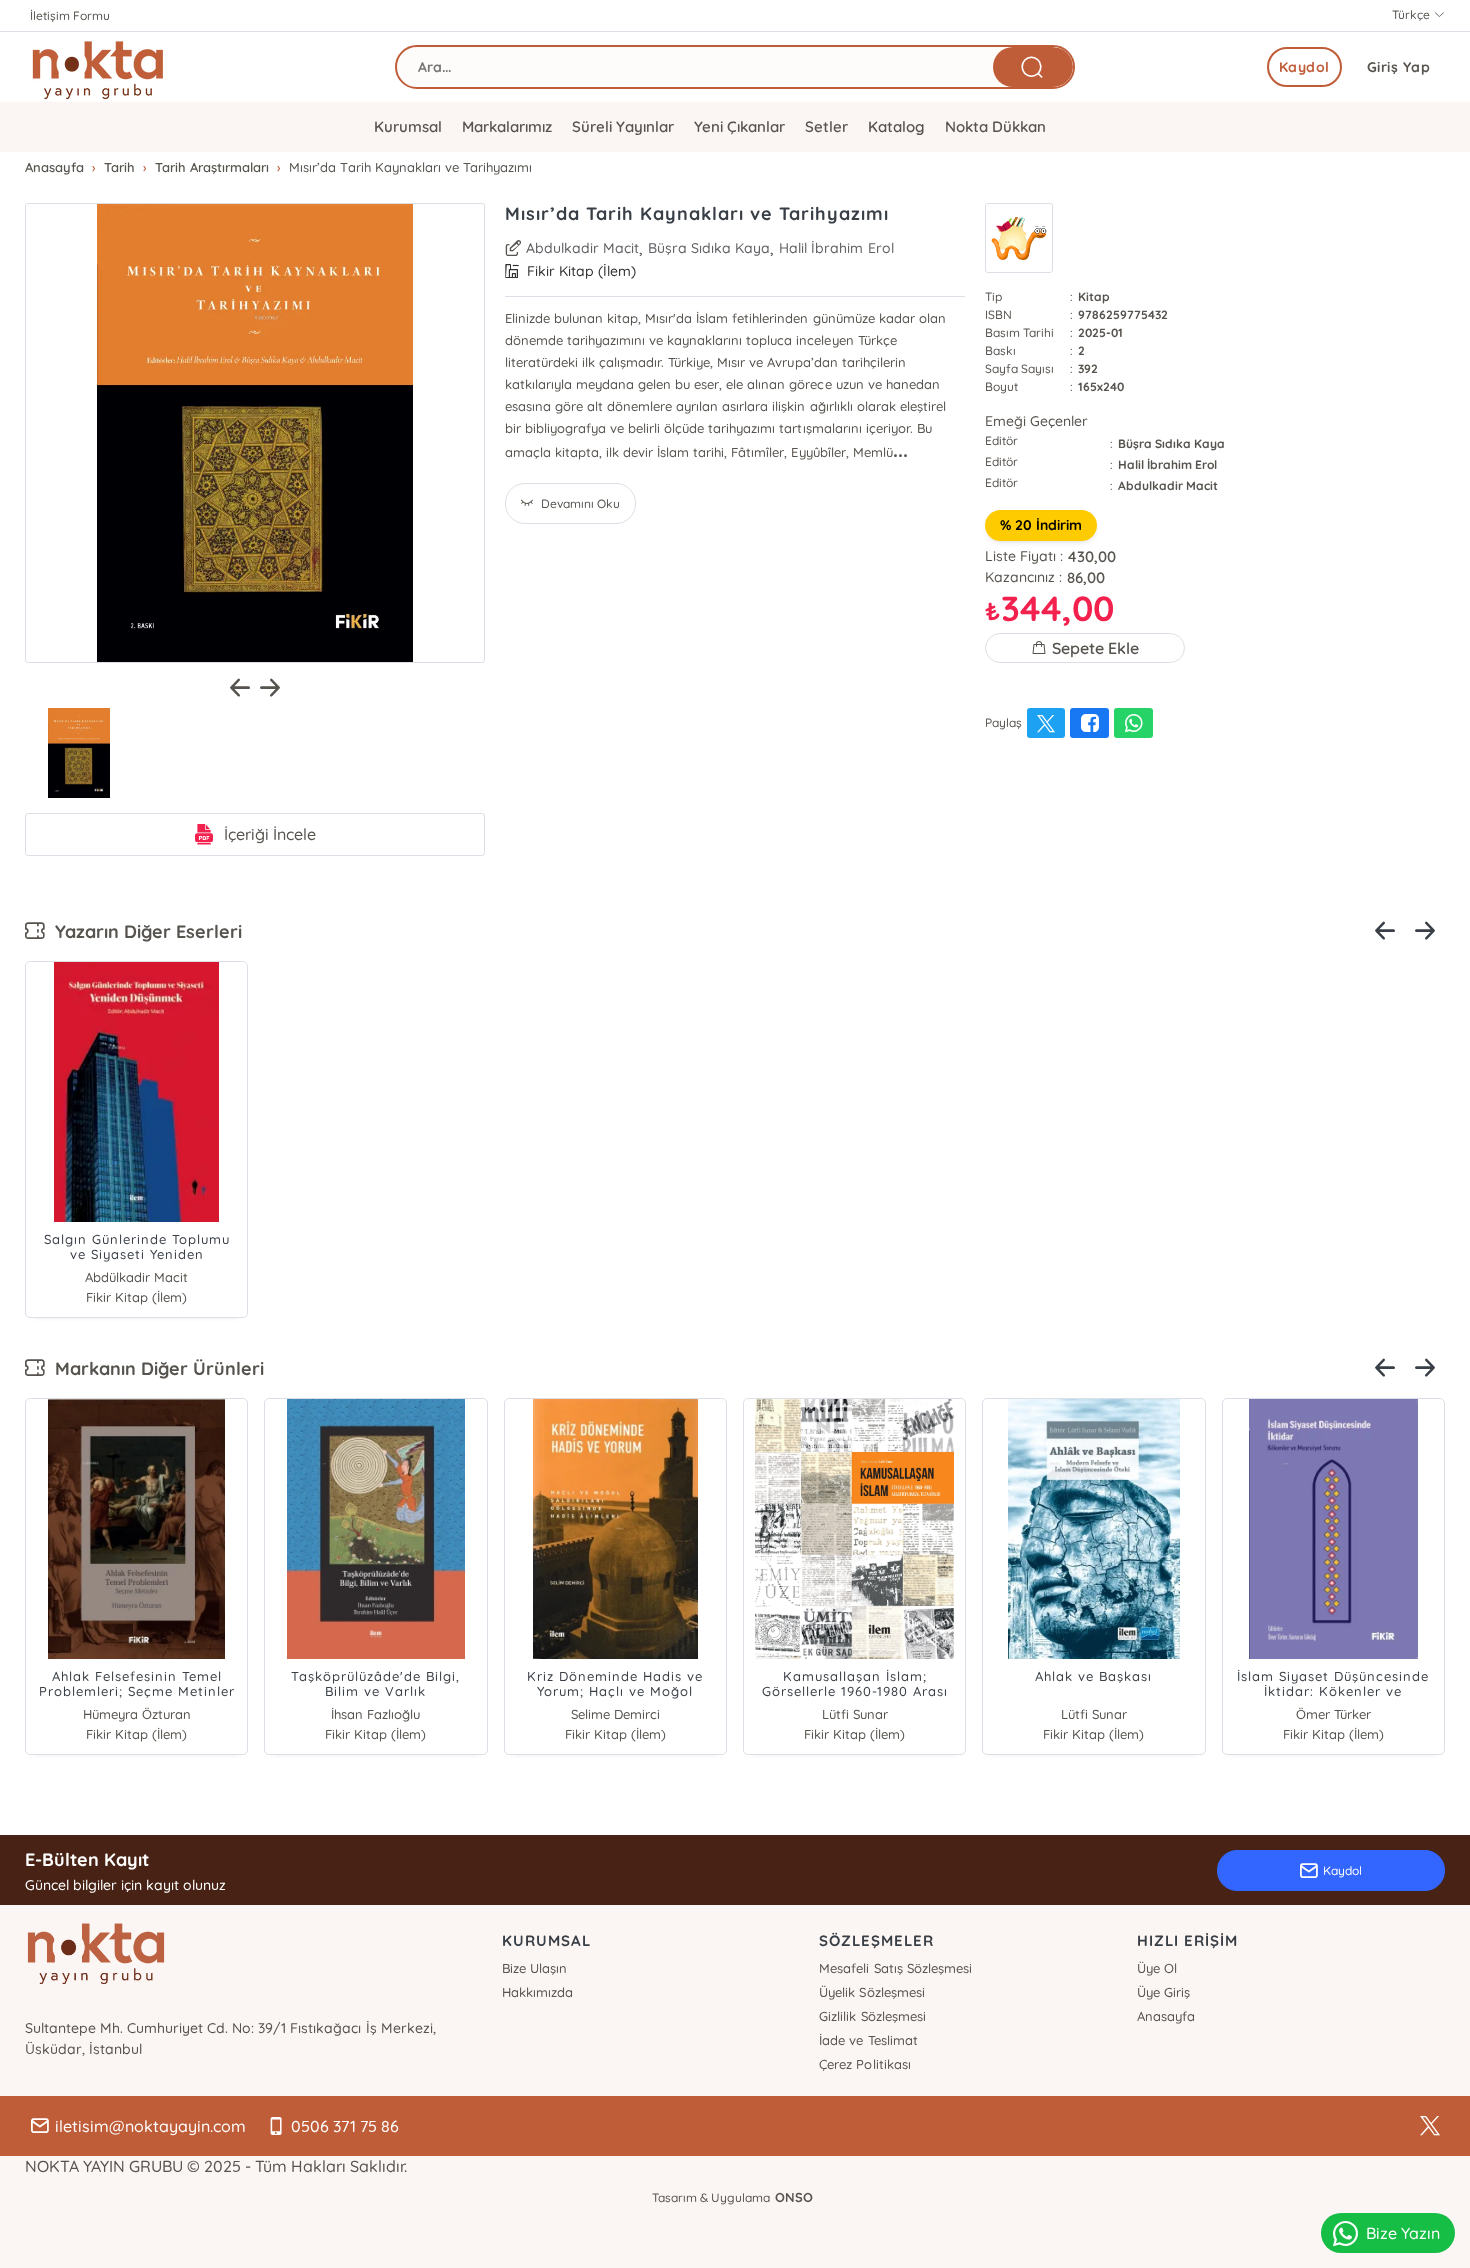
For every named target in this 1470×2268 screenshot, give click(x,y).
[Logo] (98, 67)
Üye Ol (1157, 1968)
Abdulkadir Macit (582, 248)
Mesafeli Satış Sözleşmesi (895, 1968)
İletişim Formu (70, 15)
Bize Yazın (1403, 2233)
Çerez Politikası (864, 2064)
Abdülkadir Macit (136, 1277)
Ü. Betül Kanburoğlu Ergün (854, 1714)
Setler (826, 126)
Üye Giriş (1163, 1992)
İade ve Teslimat (868, 2040)
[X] (1430, 2126)
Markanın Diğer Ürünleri (154, 1368)
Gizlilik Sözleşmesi (872, 2016)
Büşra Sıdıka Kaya (709, 248)
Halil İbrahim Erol (836, 248)
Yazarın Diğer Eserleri (143, 931)
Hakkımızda (537, 1992)
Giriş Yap (1399, 67)
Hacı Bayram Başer (136, 1714)
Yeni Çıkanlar (739, 126)
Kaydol (1304, 67)
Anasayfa (1166, 2016)
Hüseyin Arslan (615, 1714)
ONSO (794, 2197)
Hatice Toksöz (1333, 1714)
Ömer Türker (375, 1714)
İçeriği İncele (270, 834)
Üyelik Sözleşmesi (871, 1992)
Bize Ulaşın (534, 1968)
